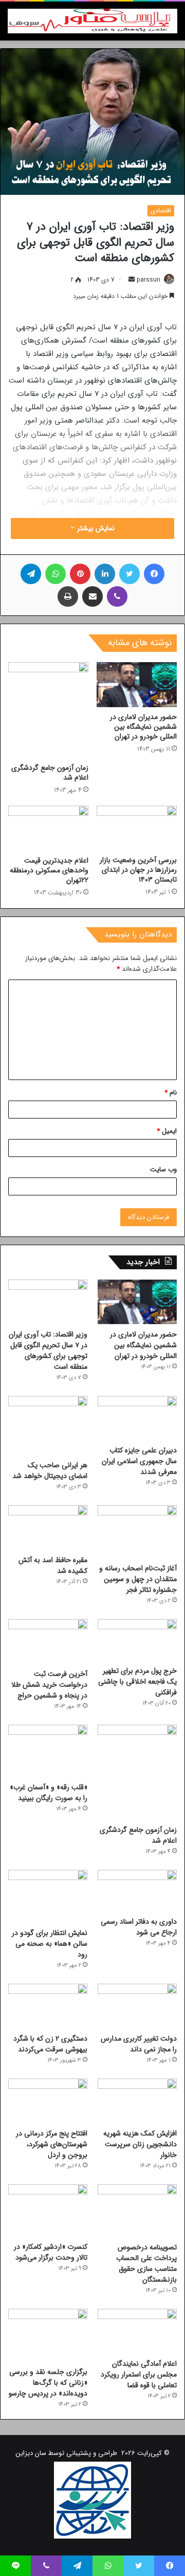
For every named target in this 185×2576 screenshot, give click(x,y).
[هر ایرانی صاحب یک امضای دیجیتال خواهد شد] (48, 1425)
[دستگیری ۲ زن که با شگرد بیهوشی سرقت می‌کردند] (48, 2006)
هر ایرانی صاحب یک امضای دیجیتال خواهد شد (50, 1471)
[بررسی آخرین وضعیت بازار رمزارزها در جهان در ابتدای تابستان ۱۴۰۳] (137, 828)
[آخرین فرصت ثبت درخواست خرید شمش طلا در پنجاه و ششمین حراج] (48, 1641)
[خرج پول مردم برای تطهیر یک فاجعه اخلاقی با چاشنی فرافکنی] (137, 1640)
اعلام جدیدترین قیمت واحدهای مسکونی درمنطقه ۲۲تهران (49, 870)
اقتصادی (161, 211)
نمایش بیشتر (95, 528)
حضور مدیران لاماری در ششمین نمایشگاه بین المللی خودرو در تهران (143, 727)
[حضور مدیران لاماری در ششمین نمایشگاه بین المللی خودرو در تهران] (137, 685)
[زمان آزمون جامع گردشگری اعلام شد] (48, 710)
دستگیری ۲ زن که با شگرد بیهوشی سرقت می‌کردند (50, 2044)
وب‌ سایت (163, 1170)
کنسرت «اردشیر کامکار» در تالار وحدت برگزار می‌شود (51, 2252)
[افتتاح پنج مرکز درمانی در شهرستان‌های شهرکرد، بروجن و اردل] (48, 2101)
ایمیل (167, 1131)
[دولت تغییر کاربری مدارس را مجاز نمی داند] (137, 2006)
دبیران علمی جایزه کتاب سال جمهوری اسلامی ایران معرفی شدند (139, 1461)
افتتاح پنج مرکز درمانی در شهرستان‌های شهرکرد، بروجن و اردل (52, 2144)
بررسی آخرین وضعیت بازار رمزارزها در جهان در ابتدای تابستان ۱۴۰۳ (138, 870)
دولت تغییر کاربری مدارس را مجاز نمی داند (139, 2044)
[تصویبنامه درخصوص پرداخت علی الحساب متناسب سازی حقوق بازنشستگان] (137, 2211)
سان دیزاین (31, 2453)
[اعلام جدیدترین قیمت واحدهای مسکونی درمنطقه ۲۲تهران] (48, 828)
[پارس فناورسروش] (92, 21)
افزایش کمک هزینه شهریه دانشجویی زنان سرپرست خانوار (140, 2144)
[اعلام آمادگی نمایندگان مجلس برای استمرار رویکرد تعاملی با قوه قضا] (137, 2331)
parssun (149, 280)
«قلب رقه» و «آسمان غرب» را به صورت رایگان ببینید (49, 1793)
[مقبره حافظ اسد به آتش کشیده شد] (48, 1527)
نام (171, 1093)
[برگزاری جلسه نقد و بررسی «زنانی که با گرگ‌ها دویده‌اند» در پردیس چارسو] (48, 2335)
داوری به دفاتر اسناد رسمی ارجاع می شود (139, 1927)
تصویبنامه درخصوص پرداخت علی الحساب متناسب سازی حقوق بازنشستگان (146, 2263)
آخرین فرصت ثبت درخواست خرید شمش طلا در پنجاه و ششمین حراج (49, 1685)
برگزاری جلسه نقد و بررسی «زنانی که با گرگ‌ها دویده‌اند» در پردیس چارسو (48, 2383)
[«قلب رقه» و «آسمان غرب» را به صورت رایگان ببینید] (48, 1751)
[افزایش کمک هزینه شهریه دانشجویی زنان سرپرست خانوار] (137, 2101)
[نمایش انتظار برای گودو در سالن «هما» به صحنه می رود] (48, 1896)
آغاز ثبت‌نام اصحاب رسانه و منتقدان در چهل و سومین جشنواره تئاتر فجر (138, 1579)
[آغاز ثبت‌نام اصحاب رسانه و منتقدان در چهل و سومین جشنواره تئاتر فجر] (137, 1532)
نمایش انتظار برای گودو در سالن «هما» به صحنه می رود (50, 1944)
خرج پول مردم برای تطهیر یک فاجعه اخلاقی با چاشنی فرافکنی (137, 1682)
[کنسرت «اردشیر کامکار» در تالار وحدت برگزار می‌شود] (48, 2211)
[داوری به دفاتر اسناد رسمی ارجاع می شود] (137, 1891)
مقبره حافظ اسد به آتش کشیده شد (53, 1565)
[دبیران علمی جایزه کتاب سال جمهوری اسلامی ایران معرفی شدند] (137, 1418)
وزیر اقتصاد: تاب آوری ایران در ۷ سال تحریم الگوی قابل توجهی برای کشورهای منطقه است (48, 1351)
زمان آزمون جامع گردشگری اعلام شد (50, 773)
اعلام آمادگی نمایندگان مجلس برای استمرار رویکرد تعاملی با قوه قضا (139, 2374)
